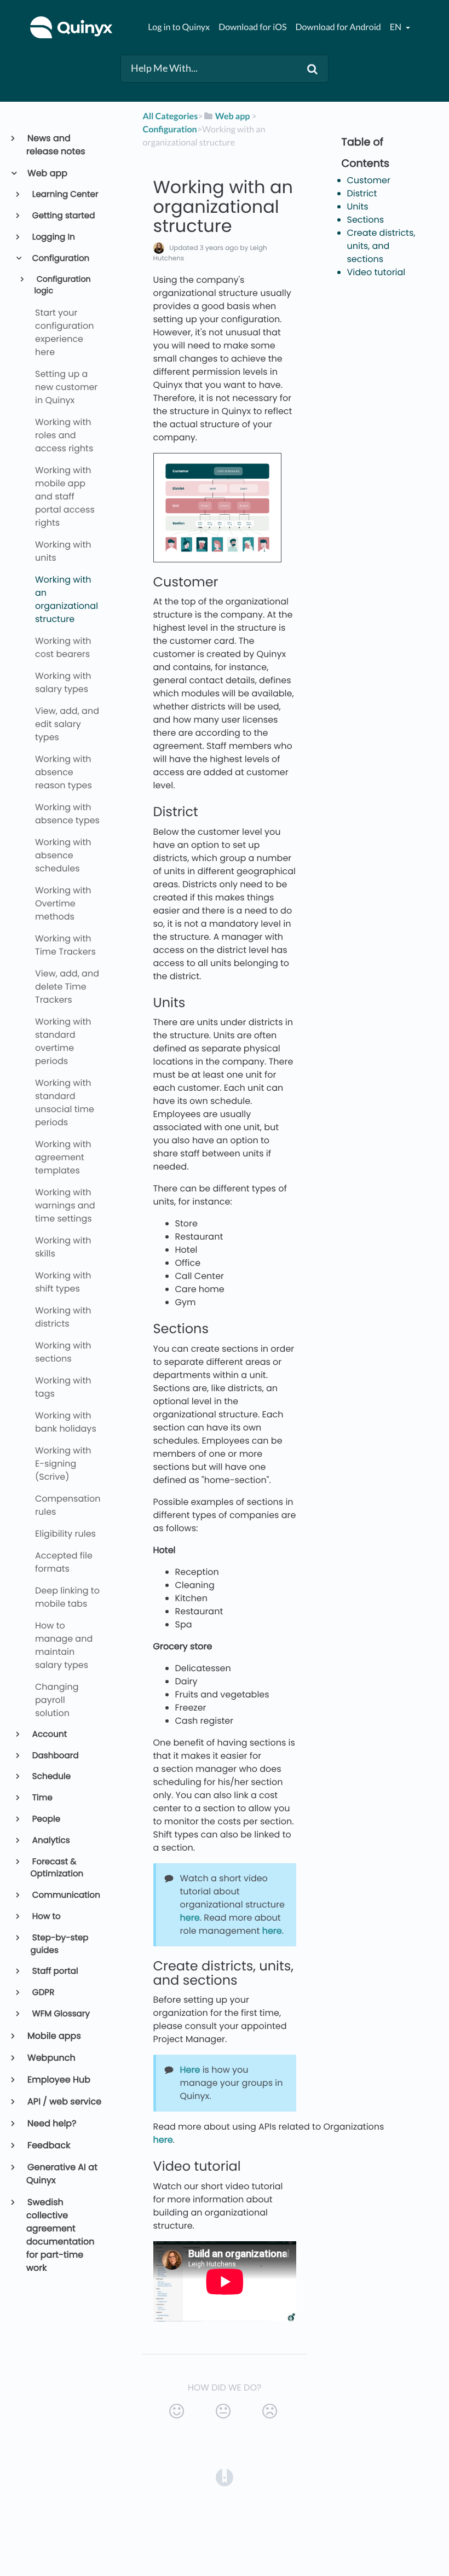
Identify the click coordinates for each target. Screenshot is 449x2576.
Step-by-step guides (60, 1944)
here (190, 1918)
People (46, 1819)
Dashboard (55, 1756)
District (362, 193)
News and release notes (56, 145)
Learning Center (65, 194)
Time (42, 1798)
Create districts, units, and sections (381, 246)
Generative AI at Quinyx (62, 2174)
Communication (65, 1895)
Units (358, 207)
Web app (47, 173)
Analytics (50, 1841)
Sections (366, 220)
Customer (369, 180)
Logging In (53, 237)
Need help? (51, 2123)
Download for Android (338, 27)
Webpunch (51, 2058)
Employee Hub (58, 2080)
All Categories (170, 116)
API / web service (64, 2101)
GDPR (43, 1993)
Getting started (63, 216)
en (396, 27)
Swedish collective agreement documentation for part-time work (61, 2235)
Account (49, 1734)
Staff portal (54, 1971)
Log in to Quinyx (179, 27)
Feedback (48, 2145)
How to (46, 1917)
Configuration (60, 258)
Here (190, 2070)
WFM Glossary (60, 2014)
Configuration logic (62, 286)
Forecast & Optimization (57, 1868)
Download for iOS (252, 27)
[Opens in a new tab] (225, 2477)
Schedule (51, 1777)
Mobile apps (54, 2036)
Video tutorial (376, 272)
